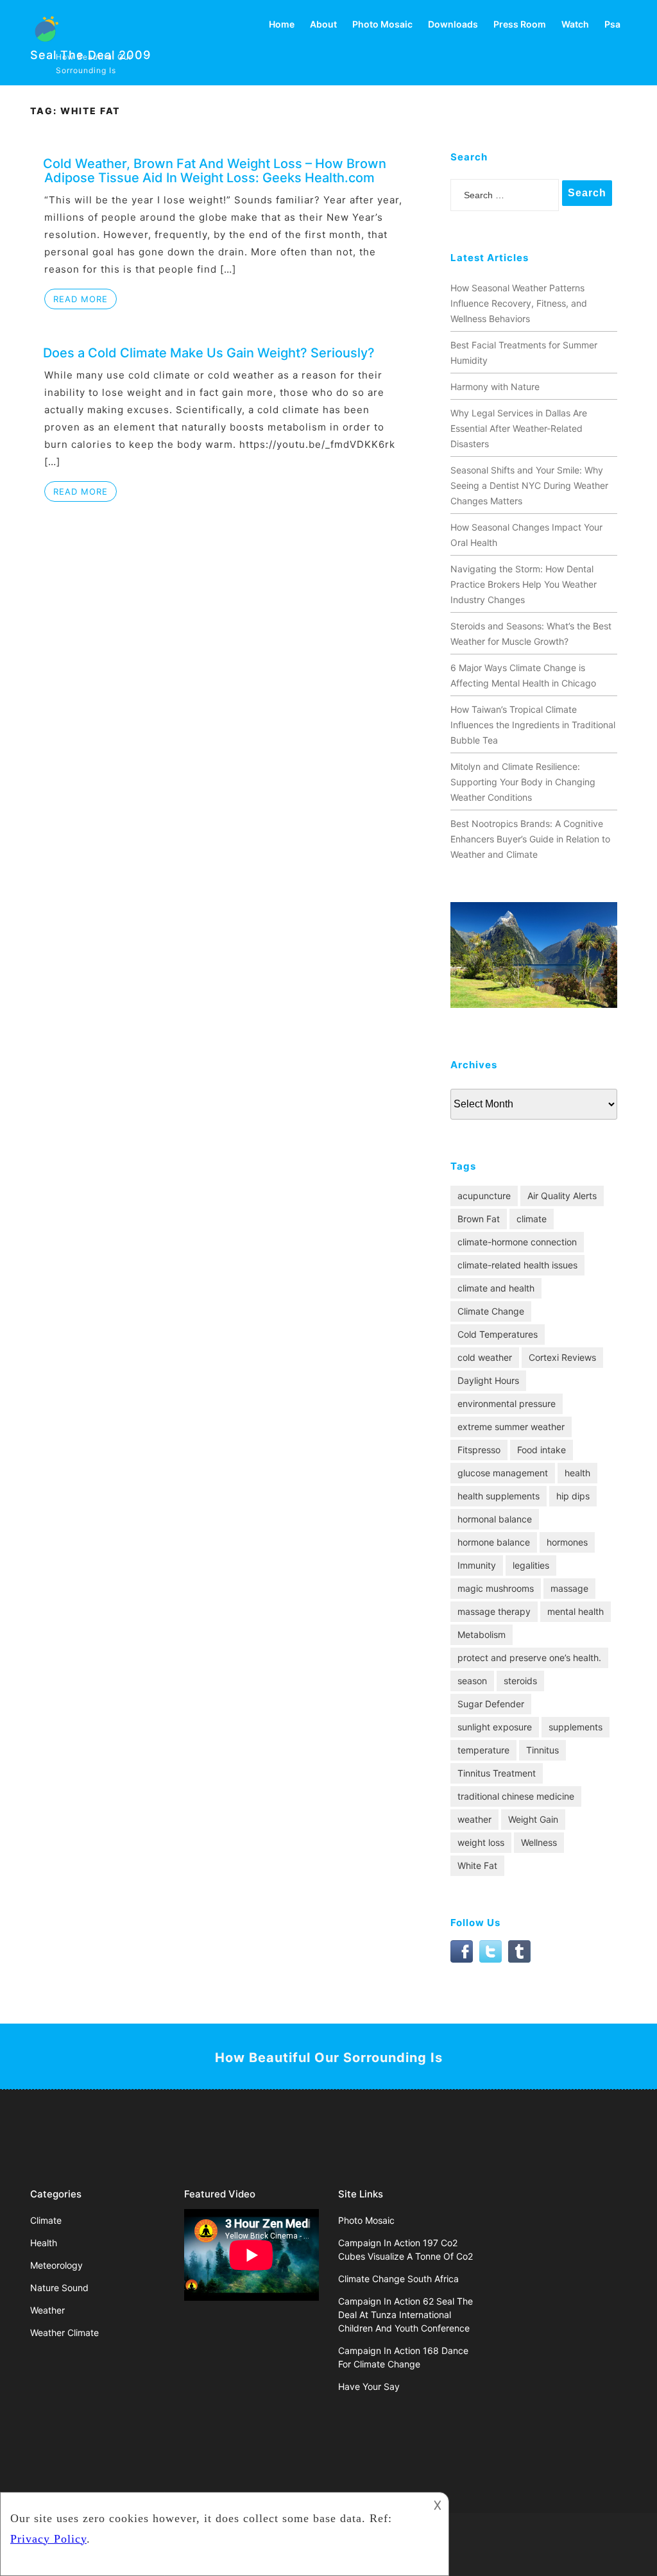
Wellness (539, 1842)
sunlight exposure (495, 1727)
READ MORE (81, 299)
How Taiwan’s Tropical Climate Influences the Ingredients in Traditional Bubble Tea (533, 725)
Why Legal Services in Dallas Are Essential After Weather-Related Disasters (519, 428)
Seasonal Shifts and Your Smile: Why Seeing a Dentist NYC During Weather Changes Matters (529, 485)
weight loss (481, 1842)
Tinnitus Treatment (497, 1773)
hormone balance (494, 1542)
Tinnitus (542, 1750)
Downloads (453, 24)
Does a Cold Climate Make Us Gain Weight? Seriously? (209, 353)
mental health (576, 1611)
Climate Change (491, 1311)
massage (569, 1588)
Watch (575, 24)
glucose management (503, 1473)
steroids (520, 1681)
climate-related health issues (517, 1265)
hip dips (573, 1496)
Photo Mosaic (382, 24)
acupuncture (484, 1196)
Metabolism (482, 1634)
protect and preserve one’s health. (529, 1658)
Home (282, 24)
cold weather (485, 1357)
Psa (612, 24)
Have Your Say (369, 2386)
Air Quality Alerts (562, 1196)
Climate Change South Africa (398, 2279)
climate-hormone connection (517, 1242)
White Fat (477, 1865)
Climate (46, 2220)
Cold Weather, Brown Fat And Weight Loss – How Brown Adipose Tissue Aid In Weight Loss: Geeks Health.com (215, 171)
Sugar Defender (491, 1704)
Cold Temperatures (498, 1334)
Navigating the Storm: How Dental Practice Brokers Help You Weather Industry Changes (524, 584)
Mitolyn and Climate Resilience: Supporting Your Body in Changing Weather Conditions (523, 782)
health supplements (499, 1496)
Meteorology (56, 2265)
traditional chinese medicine (516, 1796)
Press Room (520, 24)
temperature (483, 1750)
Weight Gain (533, 1819)
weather (474, 1819)
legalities (531, 1565)
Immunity (477, 1565)
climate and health (496, 1288)
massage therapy (494, 1611)
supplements (576, 1727)
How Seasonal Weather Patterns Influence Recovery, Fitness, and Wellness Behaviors (519, 303)
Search (587, 193)
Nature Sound (59, 2288)
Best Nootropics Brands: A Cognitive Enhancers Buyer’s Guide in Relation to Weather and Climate (530, 839)
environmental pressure (507, 1403)
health (577, 1473)
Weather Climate (64, 2333)
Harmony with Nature (495, 387)
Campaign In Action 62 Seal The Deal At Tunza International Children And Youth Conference (405, 2315)
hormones (567, 1542)
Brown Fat (479, 1219)
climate (532, 1219)
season (472, 1681)
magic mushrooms (496, 1588)
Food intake (542, 1450)
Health (44, 2243)
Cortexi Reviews (562, 1357)
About (323, 24)
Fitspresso (479, 1450)
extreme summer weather (511, 1427)
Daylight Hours (488, 1380)
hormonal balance (495, 1519)
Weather (47, 2310)
